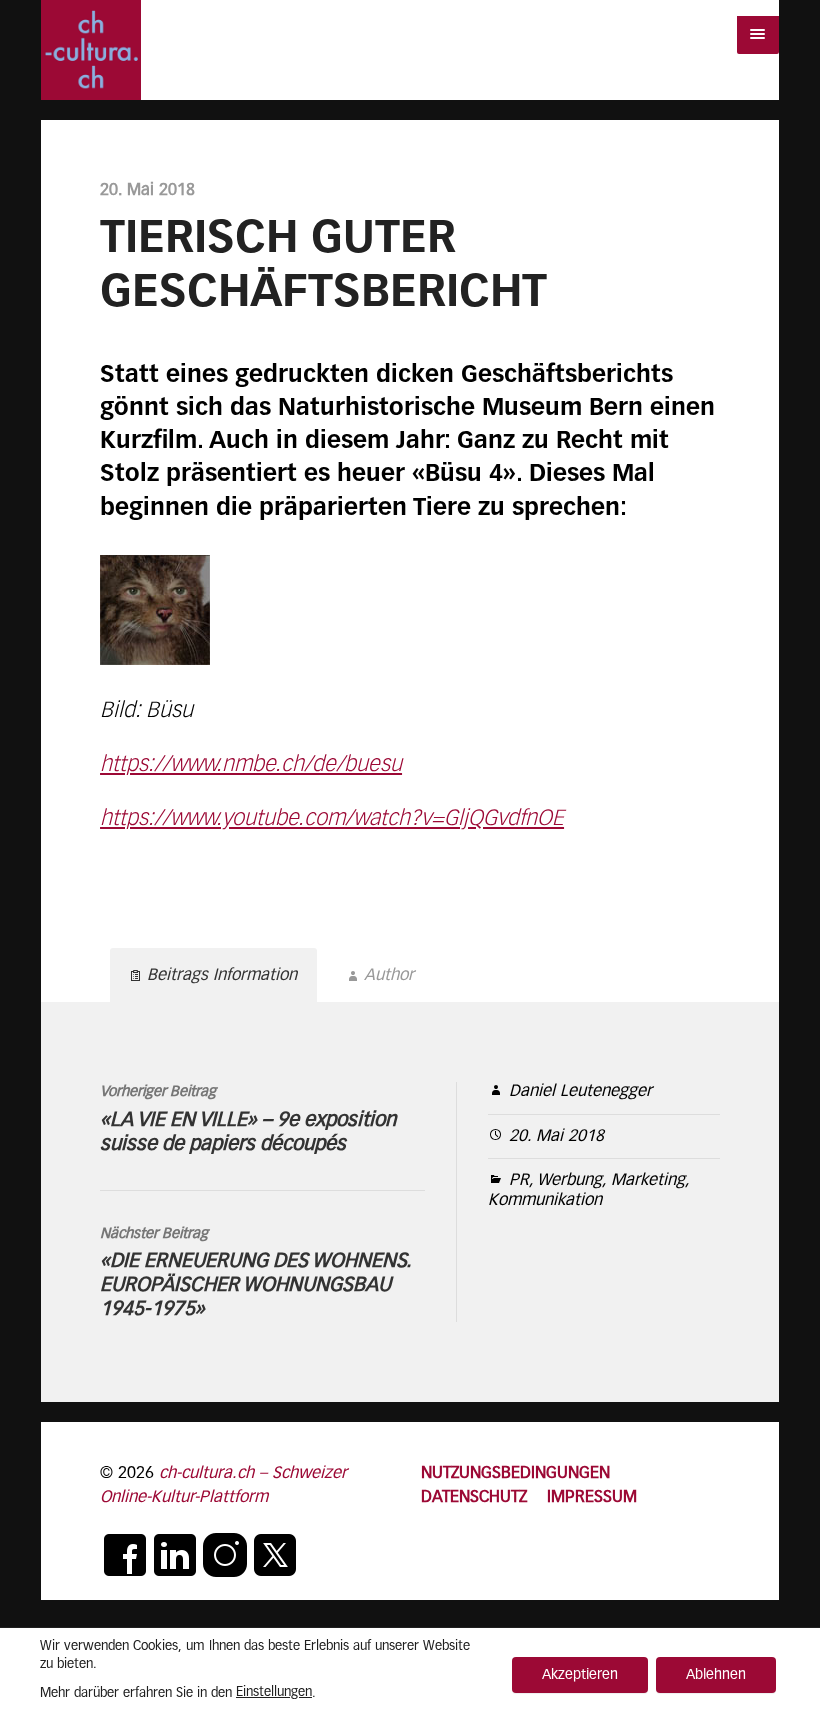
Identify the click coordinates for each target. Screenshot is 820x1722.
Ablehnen (716, 1675)
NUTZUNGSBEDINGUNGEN (515, 1473)
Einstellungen (274, 1692)
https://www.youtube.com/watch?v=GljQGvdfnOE (332, 819)
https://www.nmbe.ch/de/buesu (251, 765)
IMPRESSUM (592, 1497)
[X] (275, 1555)
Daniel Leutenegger (580, 1091)
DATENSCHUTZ (474, 1497)
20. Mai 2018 (556, 1136)
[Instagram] (225, 1555)
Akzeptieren (580, 1675)
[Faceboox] (125, 1555)
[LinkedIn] (175, 1555)
